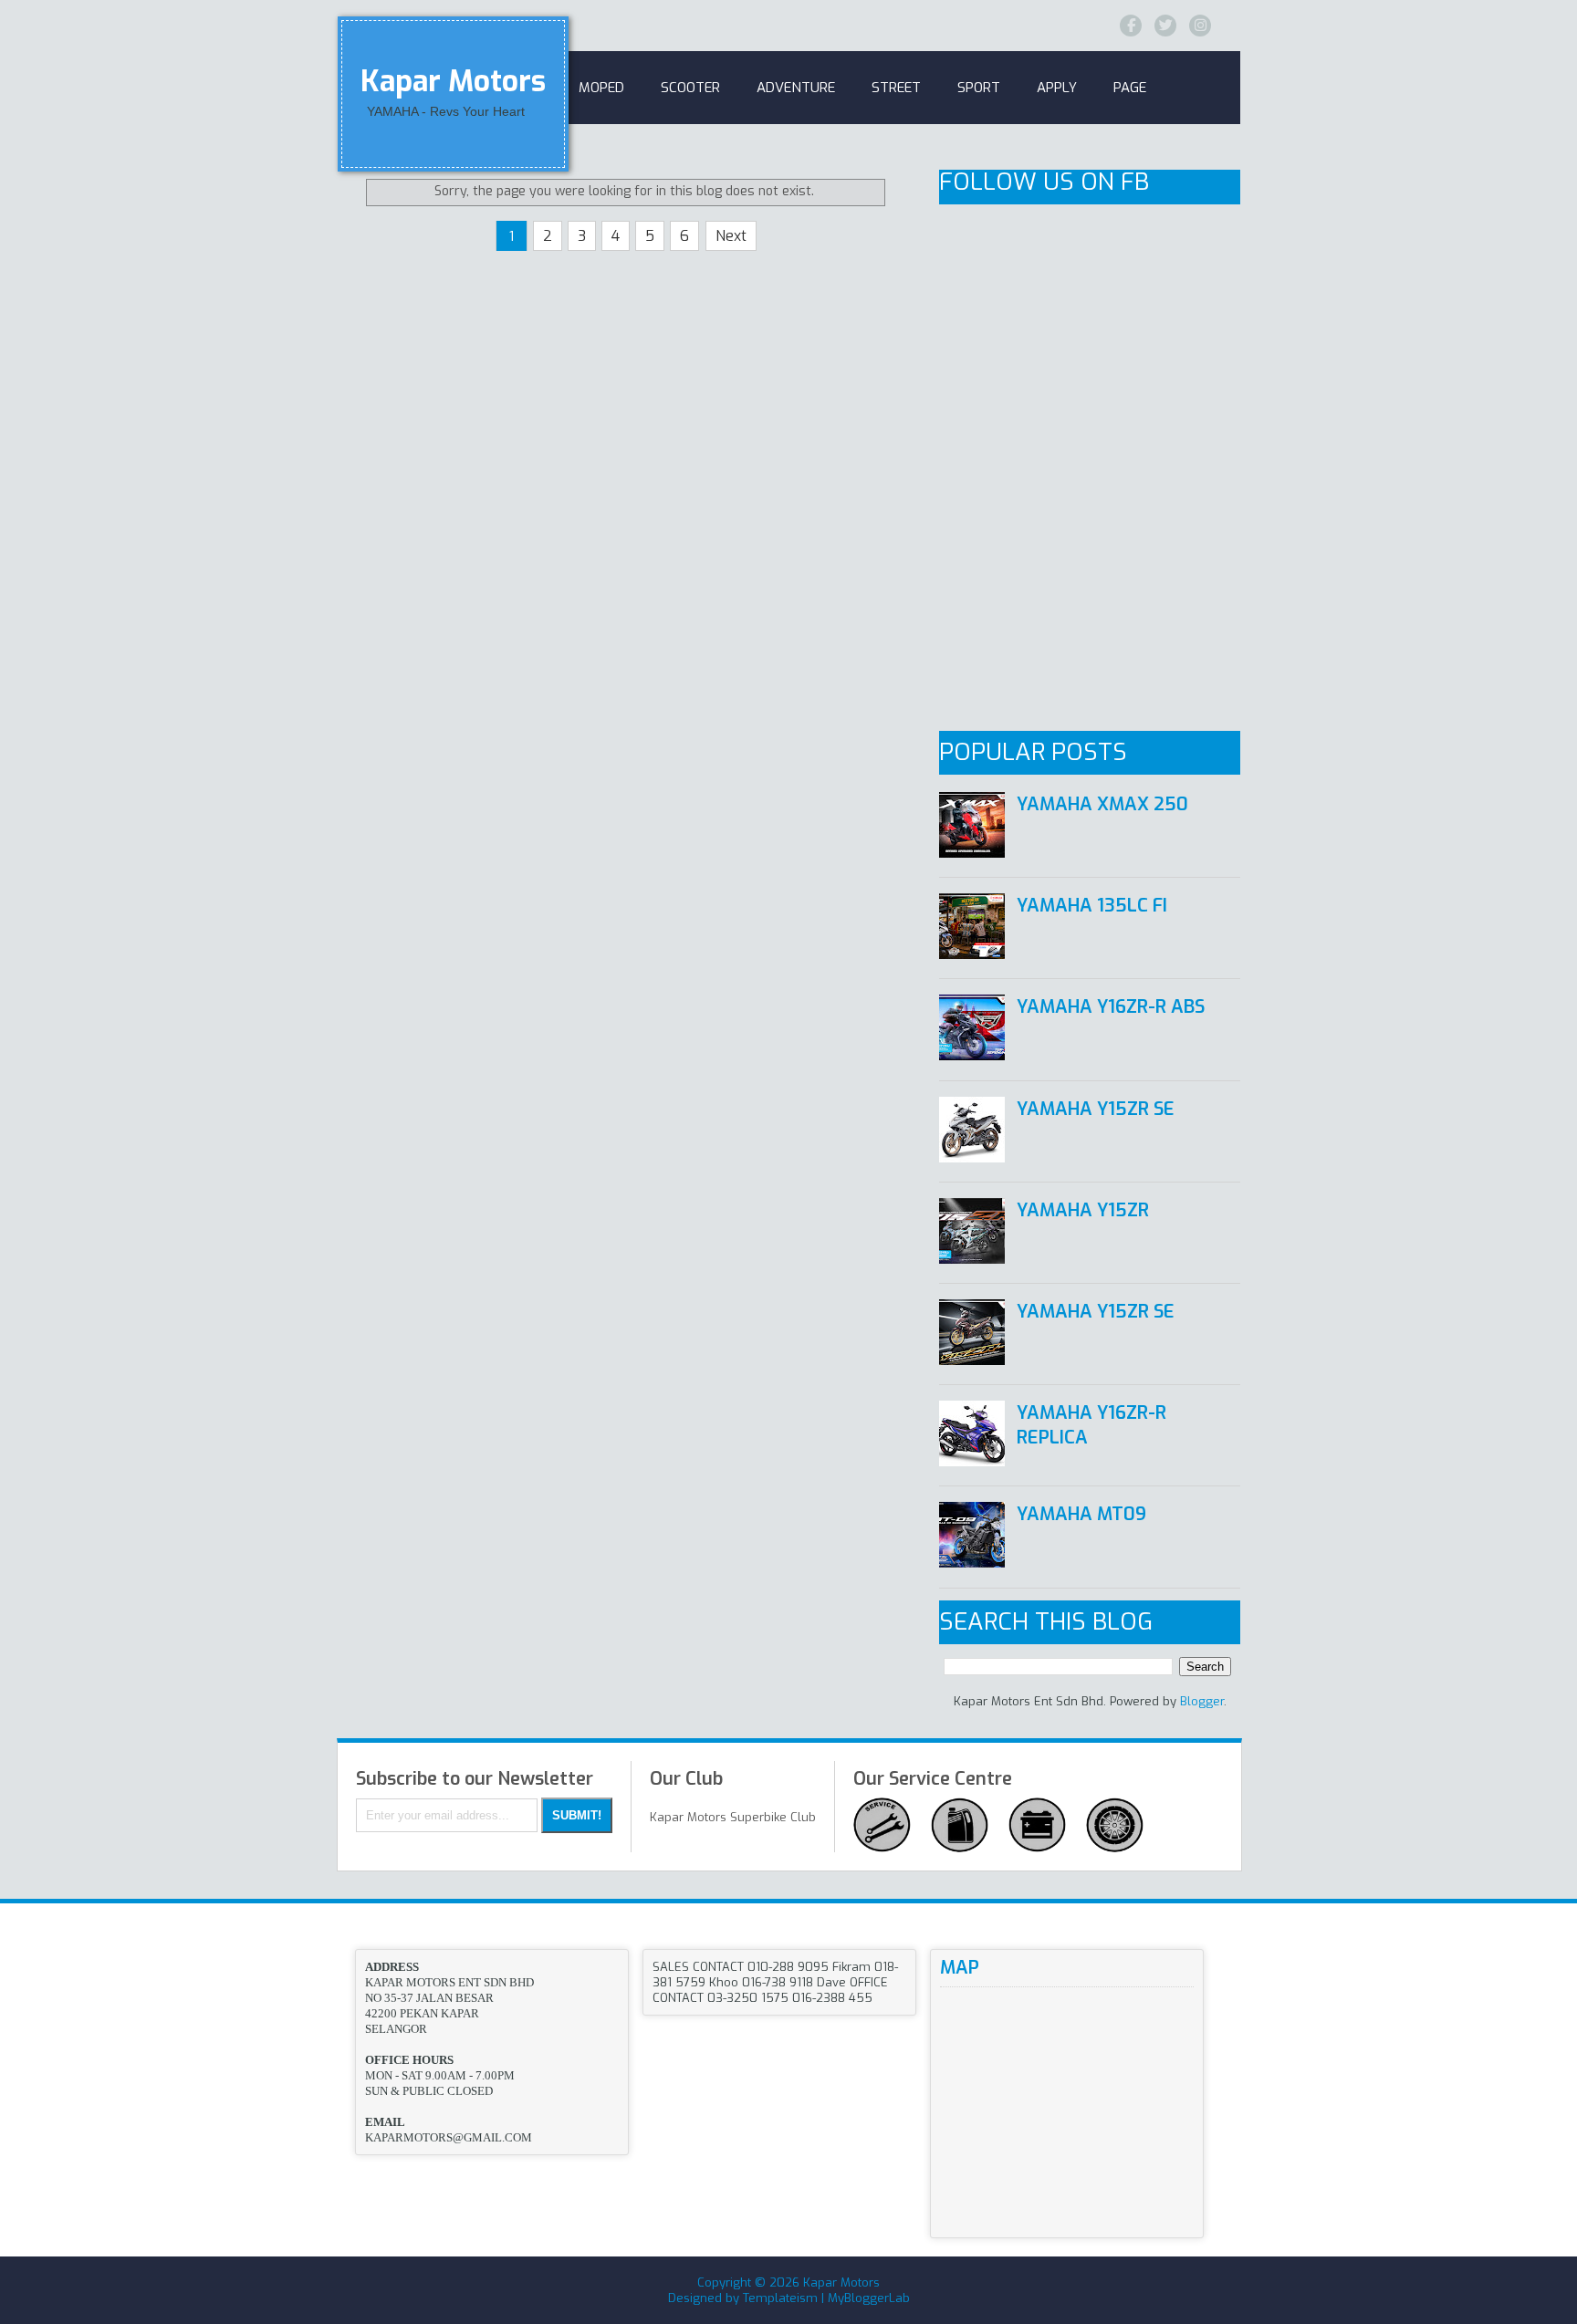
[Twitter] (1165, 26)
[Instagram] (1200, 26)
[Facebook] (1131, 26)
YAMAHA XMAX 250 (1102, 804)
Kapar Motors (453, 81)
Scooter (690, 88)
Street (896, 88)
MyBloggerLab (869, 2298)
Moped (601, 88)
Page (1130, 88)
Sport (979, 88)
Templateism (780, 2298)
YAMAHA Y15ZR (1083, 1210)
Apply (1057, 88)
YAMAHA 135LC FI (1092, 906)
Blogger (1202, 1701)
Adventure (796, 88)
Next (731, 236)
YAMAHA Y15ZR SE (1096, 1109)
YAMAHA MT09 (1081, 1514)
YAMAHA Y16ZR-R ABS (1111, 1007)
